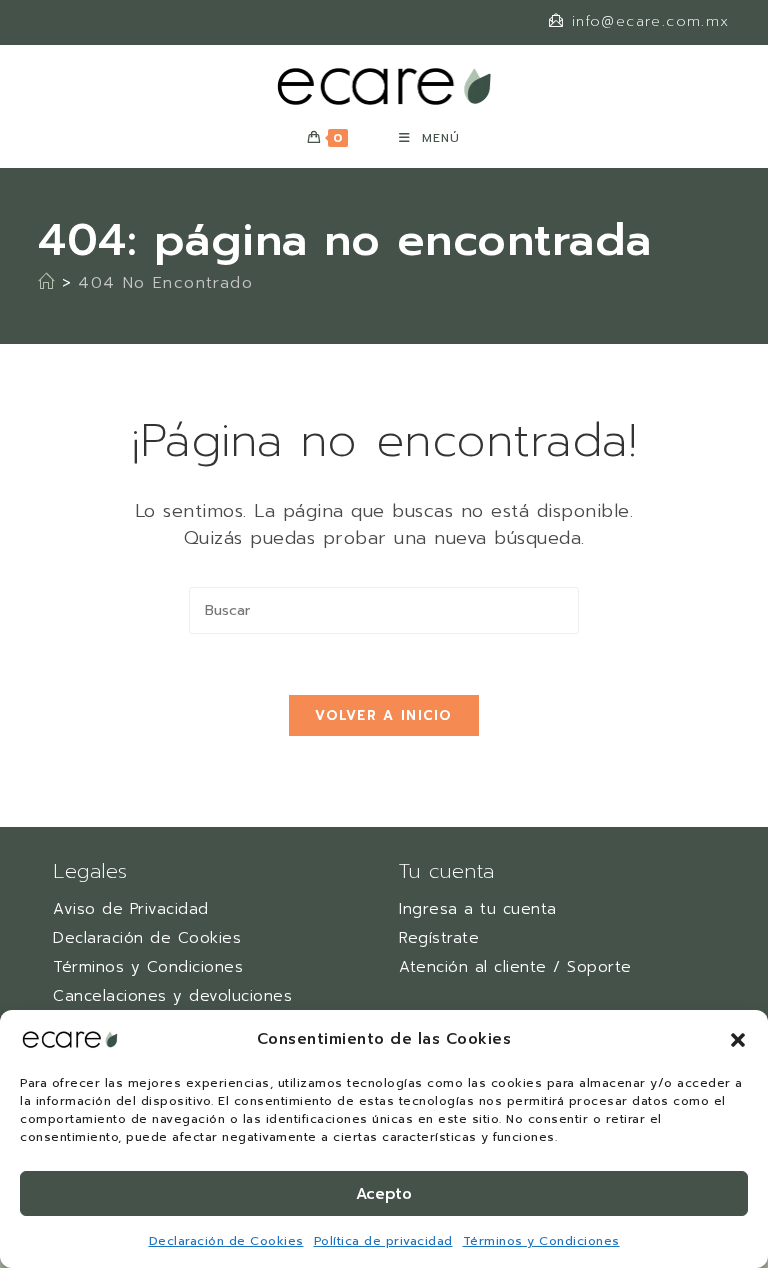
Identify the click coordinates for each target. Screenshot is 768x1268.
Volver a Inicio (384, 715)
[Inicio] (46, 283)
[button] (738, 1040)
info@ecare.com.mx (651, 21)
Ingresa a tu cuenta (478, 909)
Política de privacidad (383, 1241)
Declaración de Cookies (226, 1241)
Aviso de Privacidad (131, 909)
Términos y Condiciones (541, 1241)
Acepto (384, 1194)
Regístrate (439, 938)
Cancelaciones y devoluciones (172, 996)
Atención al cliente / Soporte (515, 967)
